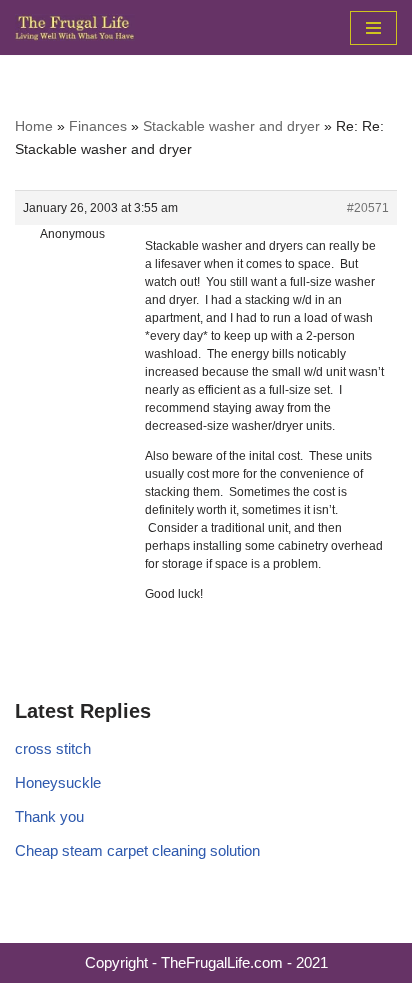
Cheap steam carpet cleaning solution (137, 850)
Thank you (49, 816)
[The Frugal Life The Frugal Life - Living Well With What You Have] (75, 27)
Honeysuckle (58, 782)
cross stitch (53, 748)
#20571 (368, 208)
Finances (98, 126)
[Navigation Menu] (373, 28)
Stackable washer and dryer (231, 126)
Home (34, 126)
